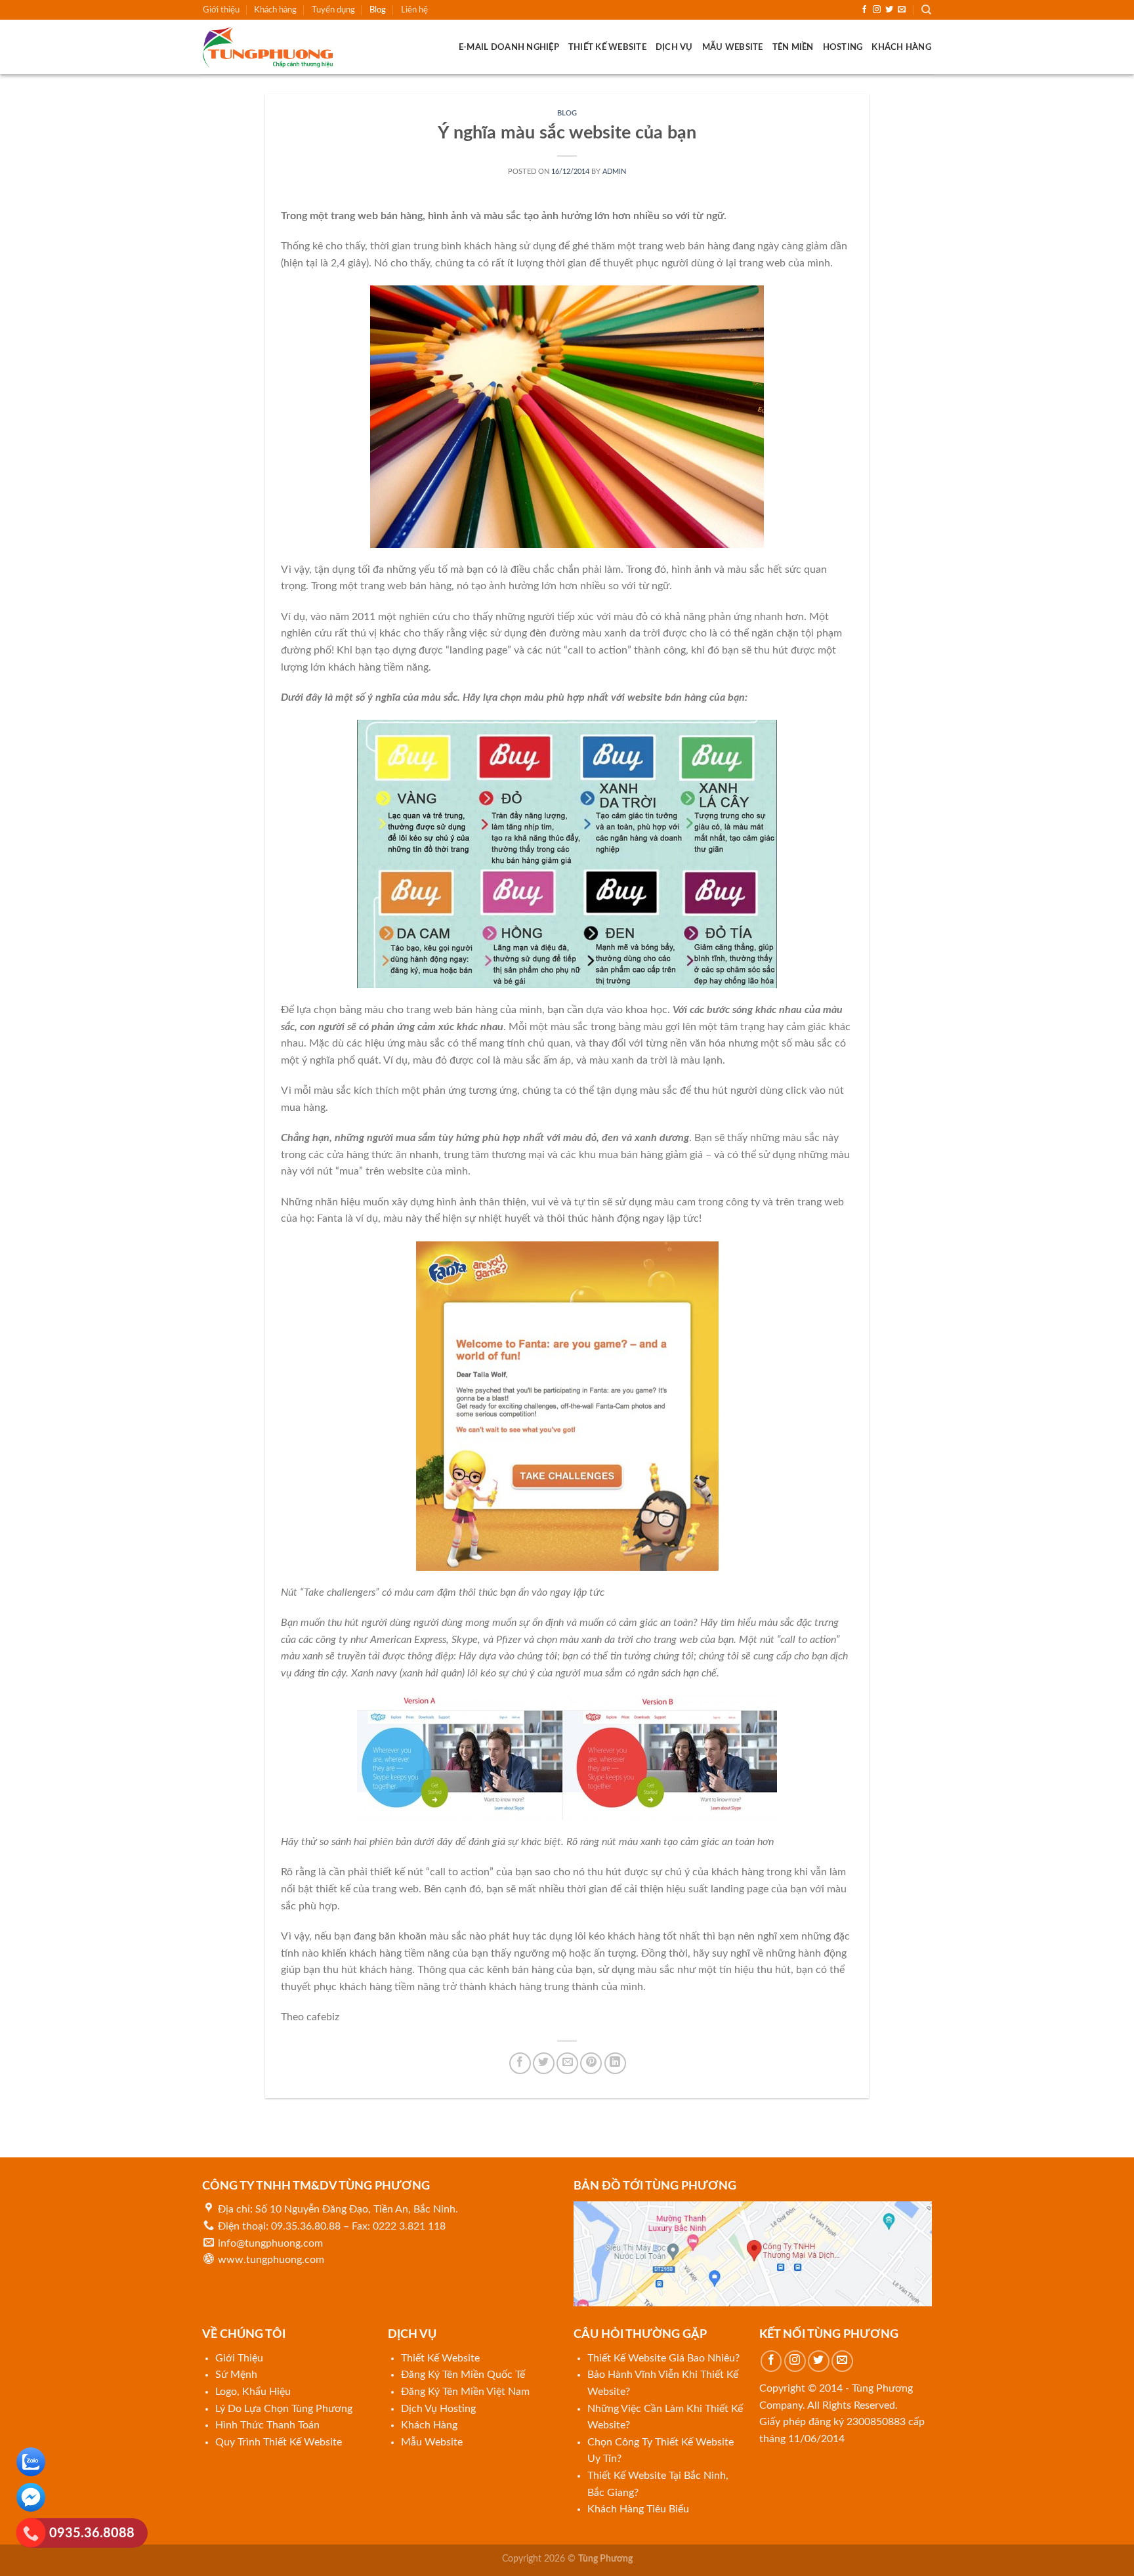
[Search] (926, 10)
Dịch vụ (674, 47)
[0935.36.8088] (31, 2536)
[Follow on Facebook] (864, 10)
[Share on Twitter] (544, 2063)
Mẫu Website (733, 47)
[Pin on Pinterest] (591, 2063)
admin (614, 172)
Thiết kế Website (607, 47)
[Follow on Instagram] (877, 10)
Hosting (843, 47)
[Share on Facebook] (520, 2063)
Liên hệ (414, 10)
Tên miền (793, 47)
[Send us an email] (902, 10)
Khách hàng (275, 10)
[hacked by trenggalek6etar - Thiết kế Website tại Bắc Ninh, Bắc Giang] (268, 47)
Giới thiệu (221, 10)
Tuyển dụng (333, 10)
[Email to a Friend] (567, 2063)
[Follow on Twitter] (889, 10)
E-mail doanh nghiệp (509, 47)
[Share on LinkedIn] (615, 2063)
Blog (378, 10)
